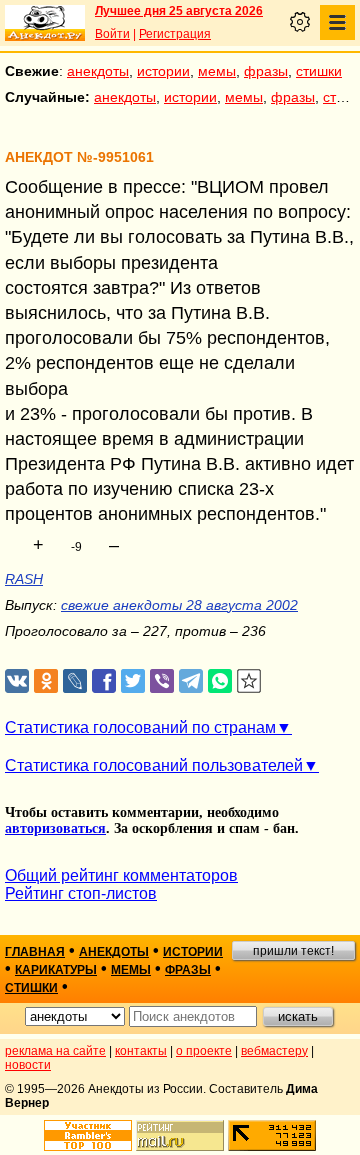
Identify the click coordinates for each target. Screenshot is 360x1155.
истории (163, 71)
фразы (266, 71)
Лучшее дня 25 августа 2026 (179, 11)
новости (28, 1065)
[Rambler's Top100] (88, 1135)
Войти (112, 34)
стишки (319, 71)
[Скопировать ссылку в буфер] (249, 681)
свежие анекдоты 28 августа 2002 (179, 605)
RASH (24, 579)
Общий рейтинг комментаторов (121, 875)
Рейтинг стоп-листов (81, 893)
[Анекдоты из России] (45, 23)
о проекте (204, 1051)
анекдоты (98, 71)
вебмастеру (274, 1051)
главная (35, 952)
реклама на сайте (55, 1051)
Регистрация (175, 34)
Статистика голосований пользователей (154, 765)
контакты (141, 1051)
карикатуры (56, 970)
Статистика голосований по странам (140, 727)
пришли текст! (293, 951)
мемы (217, 71)
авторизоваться (55, 828)
